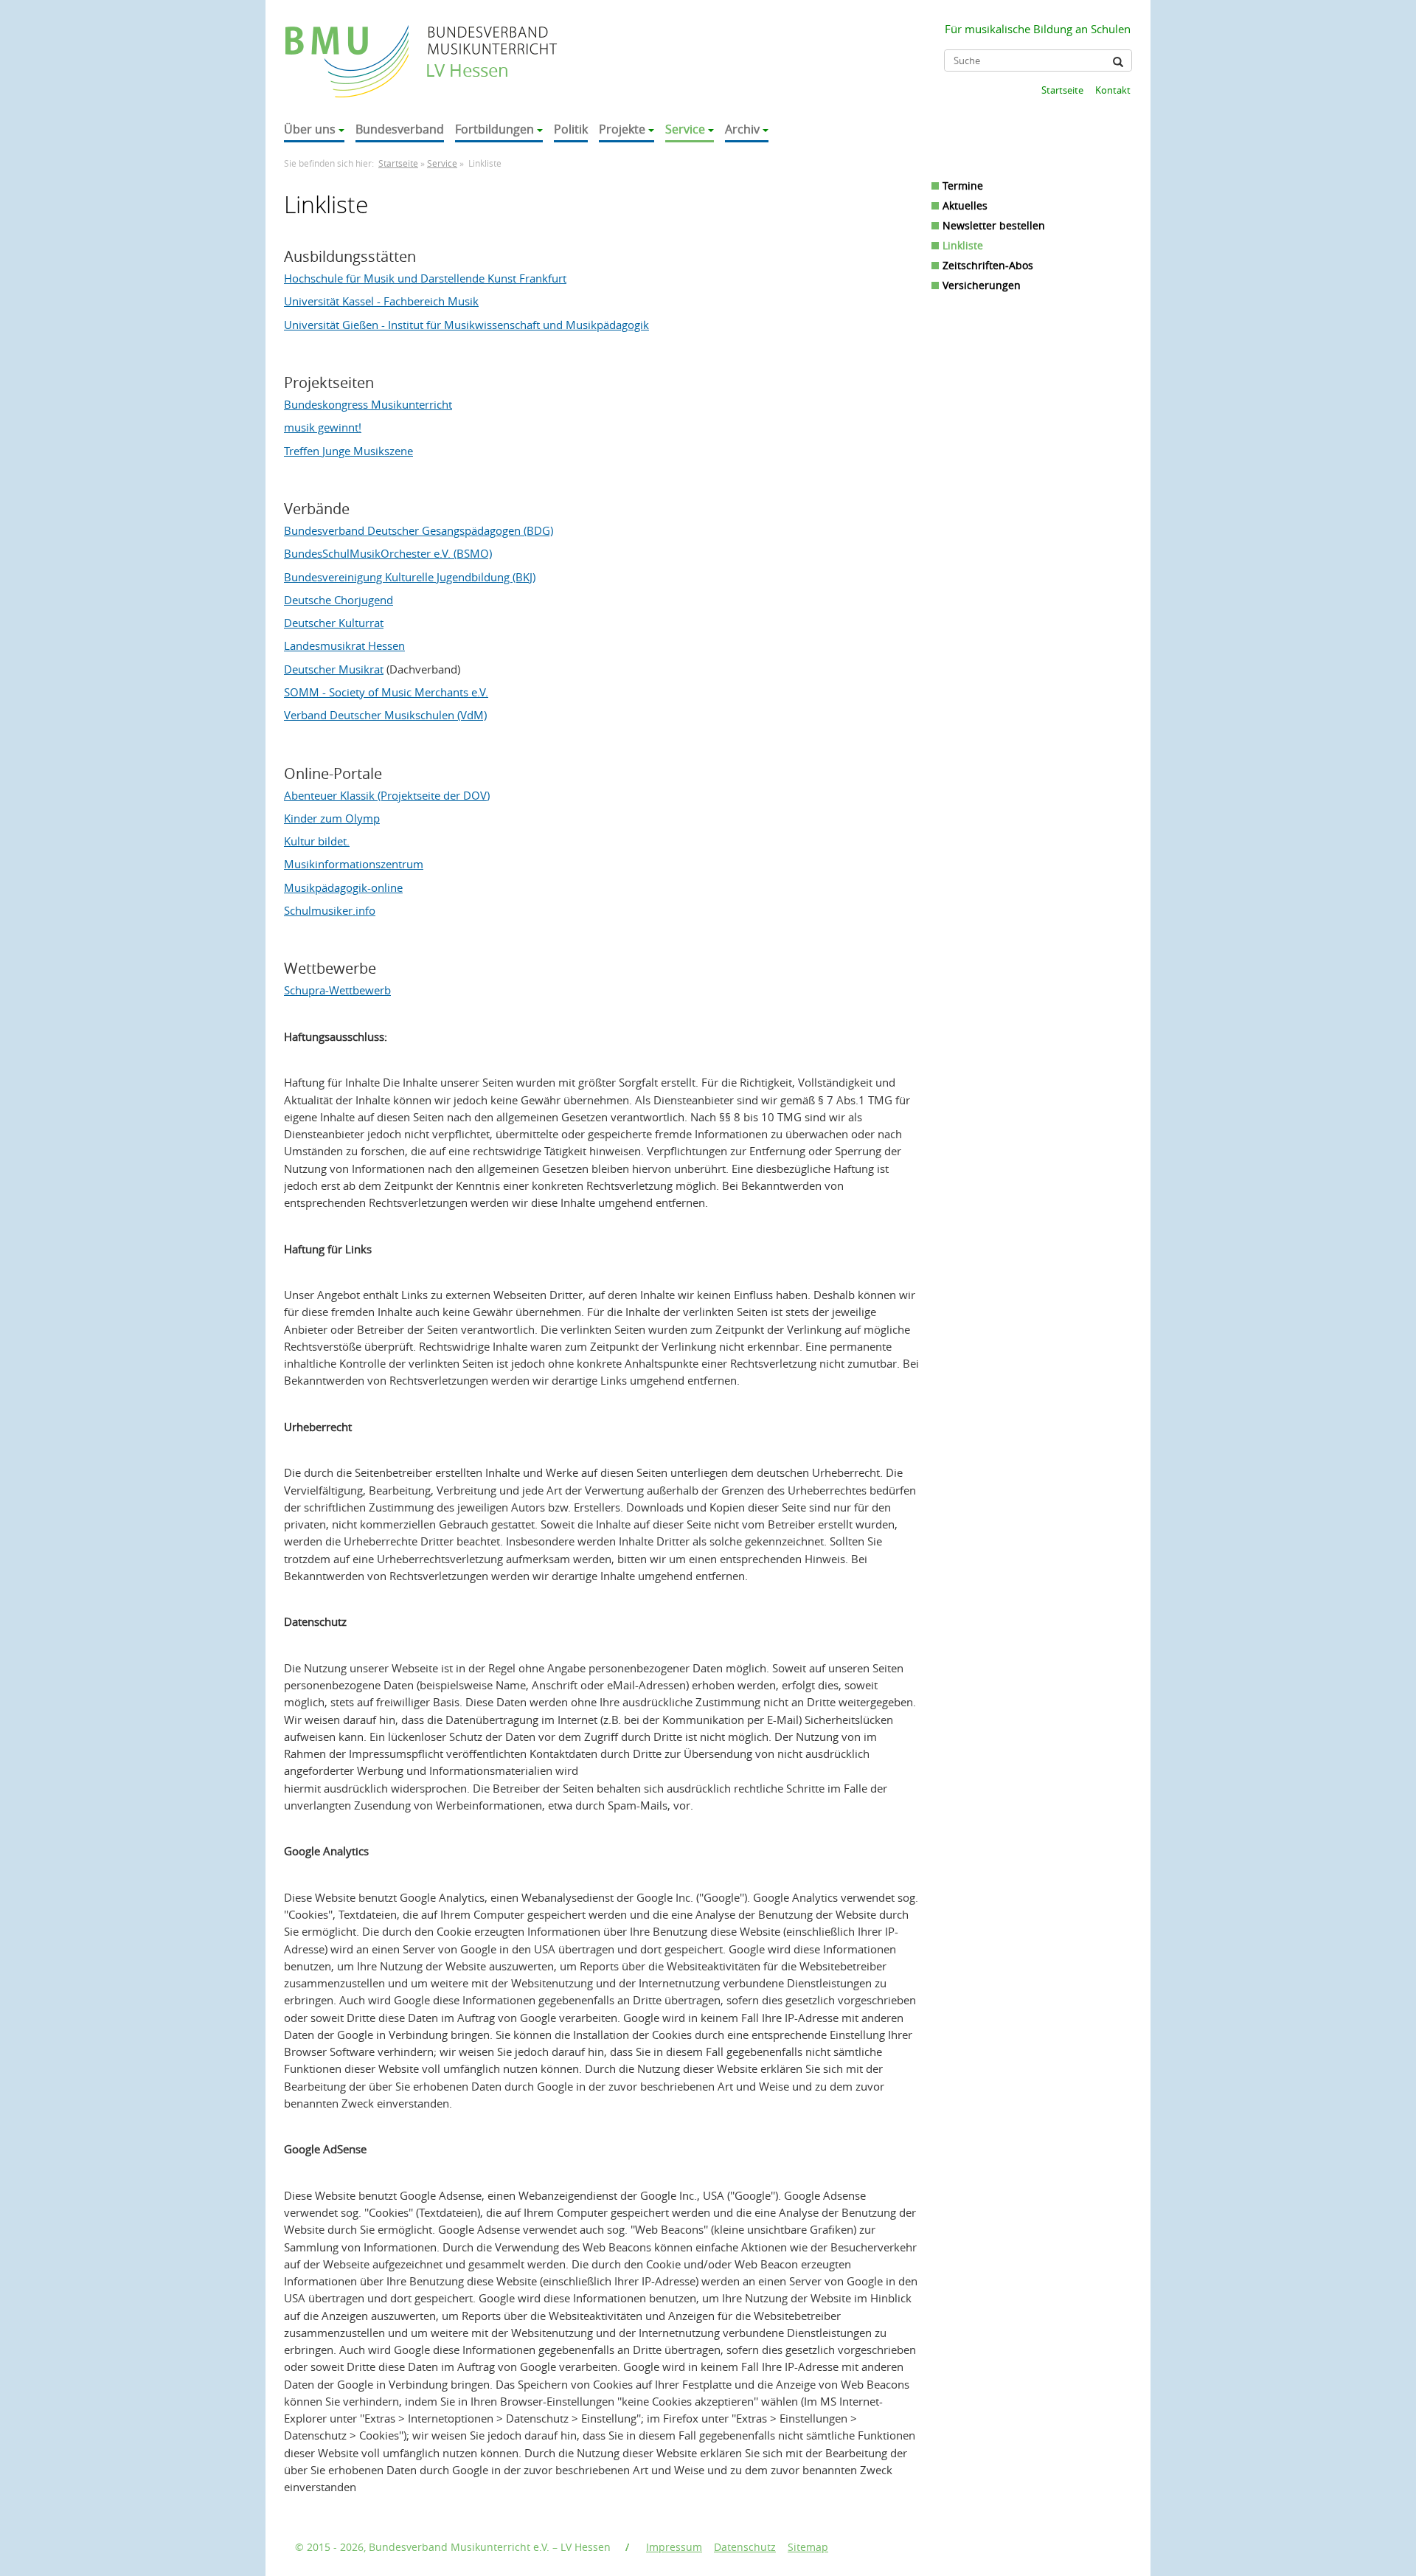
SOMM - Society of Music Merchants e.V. (386, 692)
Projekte (622, 129)
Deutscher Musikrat (334, 669)
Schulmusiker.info (330, 910)
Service (685, 129)
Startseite (1062, 90)
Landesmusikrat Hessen (344, 645)
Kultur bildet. (317, 841)
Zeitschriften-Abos (988, 265)
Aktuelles (965, 205)
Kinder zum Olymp (332, 818)
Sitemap (808, 2547)
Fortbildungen (494, 129)
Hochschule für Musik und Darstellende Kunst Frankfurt (425, 278)
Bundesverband (400, 129)
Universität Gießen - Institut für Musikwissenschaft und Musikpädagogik (466, 325)
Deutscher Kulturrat (334, 623)
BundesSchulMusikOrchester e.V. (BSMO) (388, 553)
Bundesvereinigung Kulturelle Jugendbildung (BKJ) (410, 577)
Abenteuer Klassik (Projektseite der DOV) (387, 795)
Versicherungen (982, 285)
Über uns (310, 129)
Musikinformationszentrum (354, 864)
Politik (571, 129)
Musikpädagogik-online (343, 887)
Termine (963, 186)
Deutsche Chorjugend (339, 600)
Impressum (674, 2547)
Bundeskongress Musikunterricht (368, 404)
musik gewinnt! (323, 427)
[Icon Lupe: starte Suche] (1118, 62)
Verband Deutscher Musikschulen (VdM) (385, 715)
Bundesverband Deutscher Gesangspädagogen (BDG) (419, 530)
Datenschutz (745, 2547)
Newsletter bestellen (994, 225)
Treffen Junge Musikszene (348, 451)
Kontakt (1113, 90)
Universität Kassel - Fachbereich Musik (381, 301)
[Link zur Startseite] (348, 47)
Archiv (742, 129)
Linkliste (963, 245)
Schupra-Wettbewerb (337, 990)
